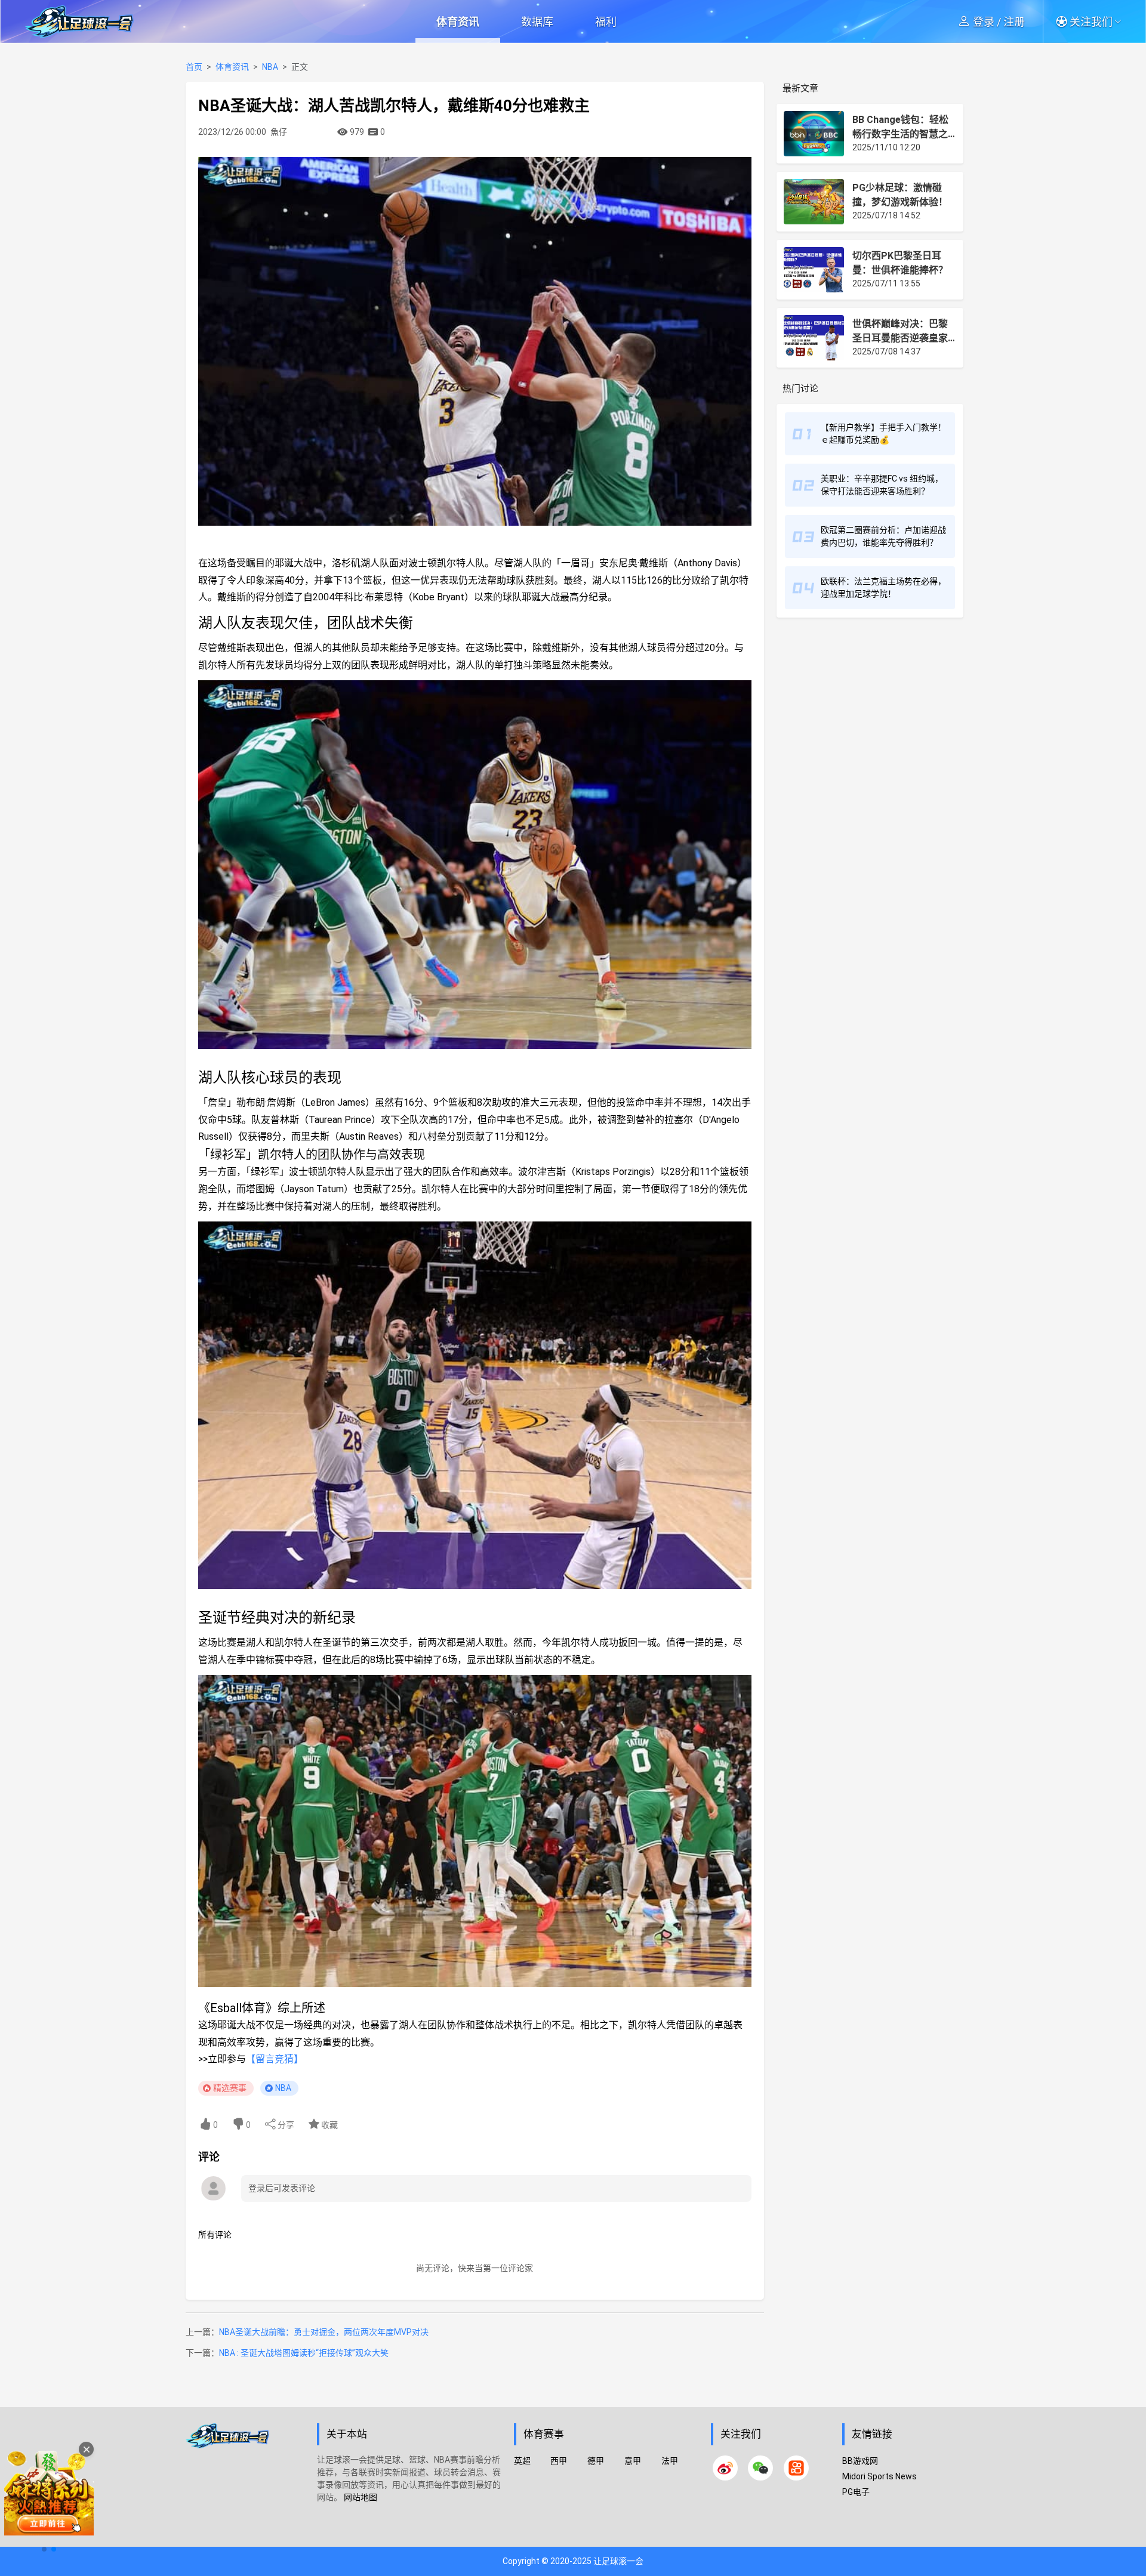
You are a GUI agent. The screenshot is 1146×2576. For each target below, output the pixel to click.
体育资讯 (458, 22)
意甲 (633, 2461)
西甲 (559, 2461)
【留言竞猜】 (275, 2059)
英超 (522, 2461)
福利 (606, 22)
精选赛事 (230, 2088)
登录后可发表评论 (282, 2188)
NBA (270, 67)
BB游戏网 (860, 2461)
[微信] (760, 2468)
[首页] (245, 2483)
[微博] (725, 2468)
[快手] (796, 2468)
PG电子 (856, 2492)
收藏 (329, 2125)
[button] (1093, 21)
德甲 (596, 2461)
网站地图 (361, 2497)
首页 (194, 67)
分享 (285, 2125)
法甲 (670, 2461)
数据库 (537, 22)
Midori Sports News (879, 2476)
